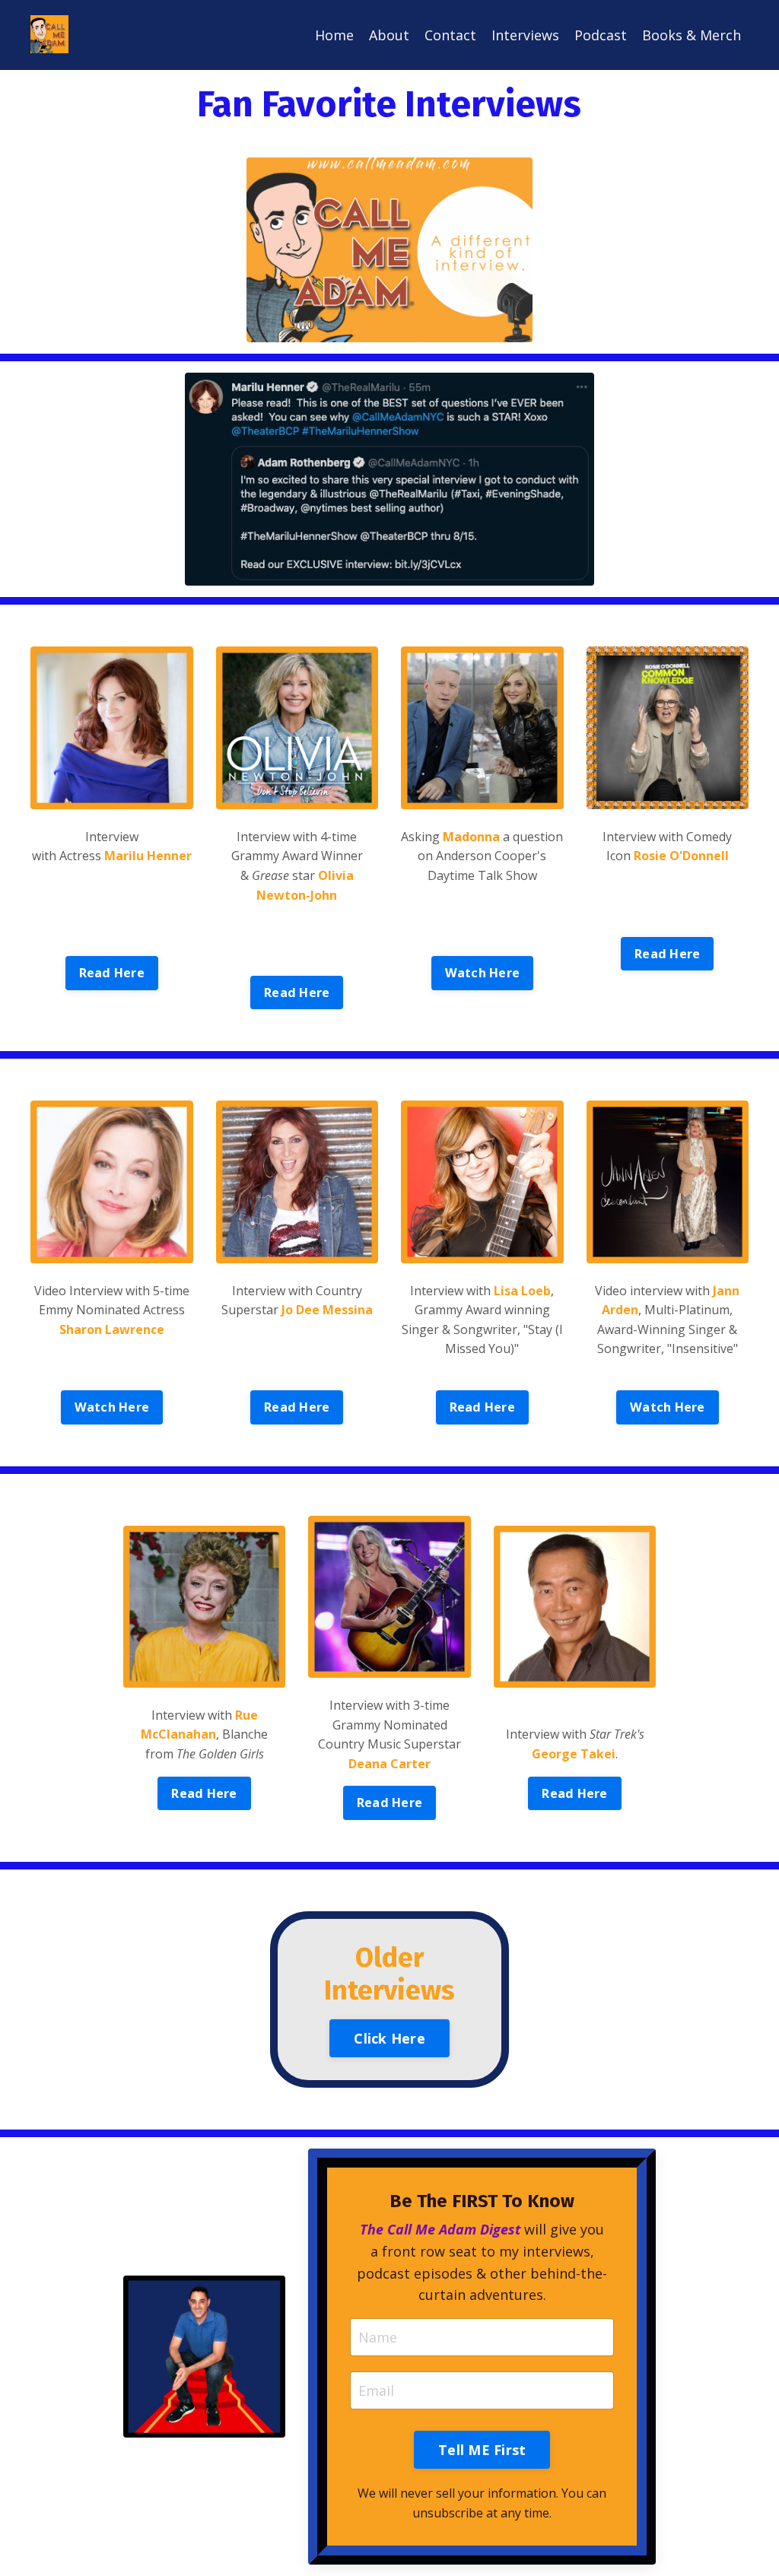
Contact (450, 35)
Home (334, 35)
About (389, 35)
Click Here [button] (389, 2038)
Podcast (601, 35)
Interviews (525, 35)
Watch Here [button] (483, 973)
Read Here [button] (112, 973)
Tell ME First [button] (482, 2450)
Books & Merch (692, 35)
